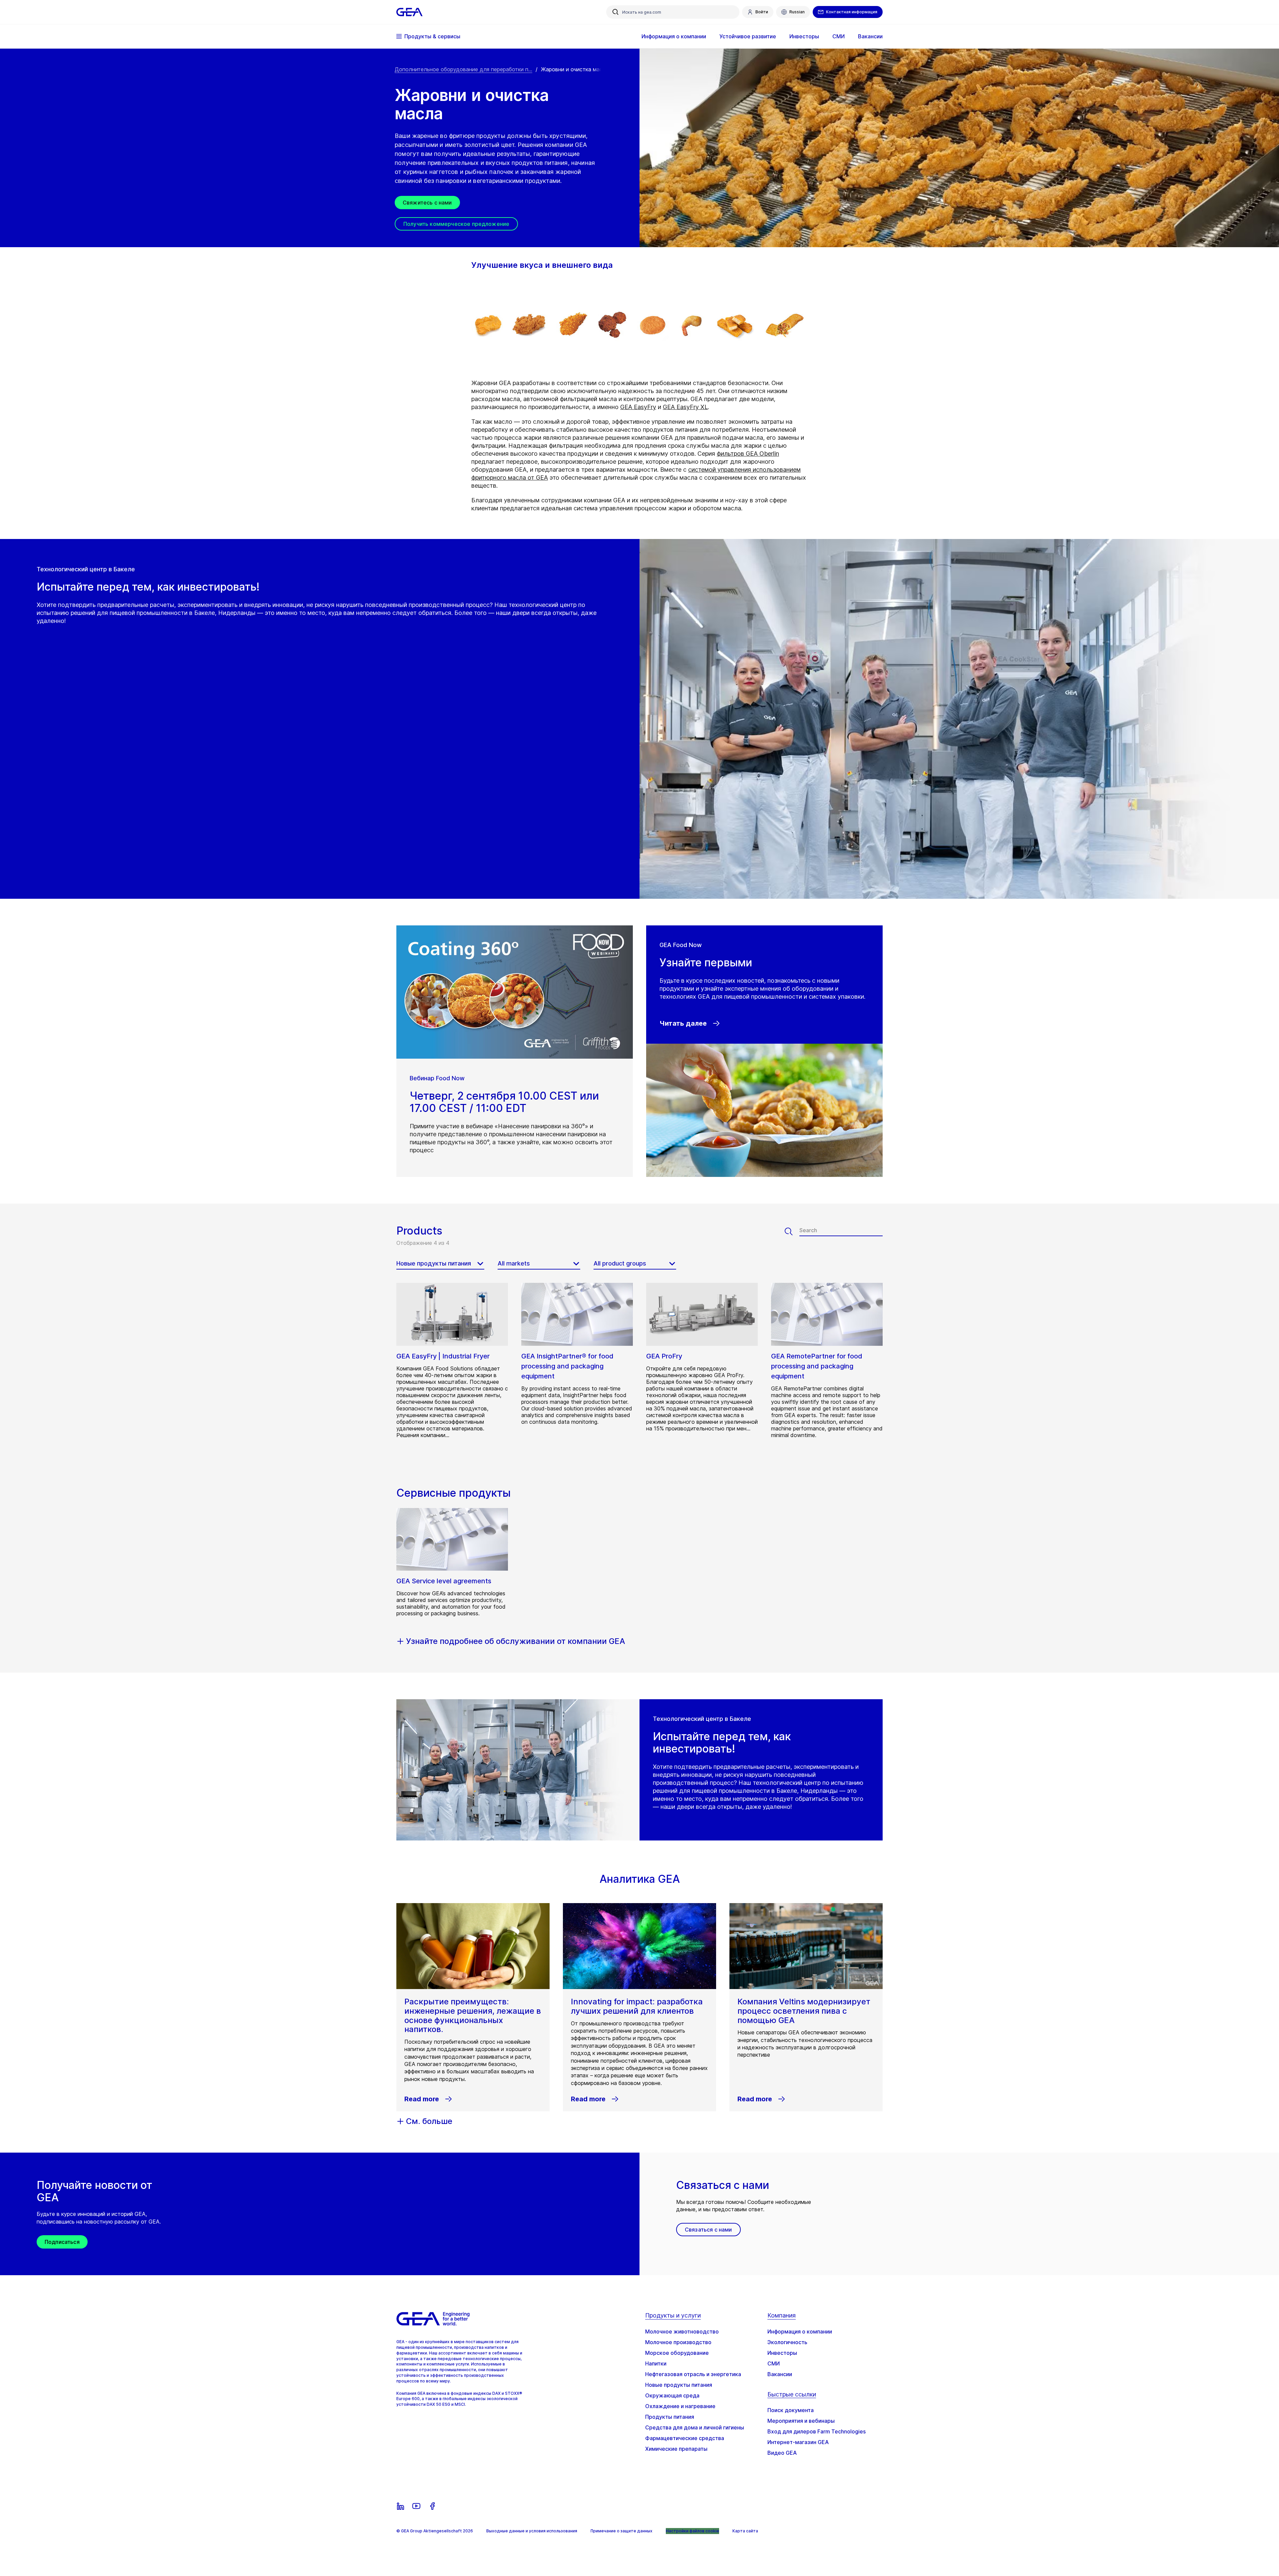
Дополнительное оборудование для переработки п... (463, 69)
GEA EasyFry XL (685, 407)
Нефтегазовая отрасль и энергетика (693, 2374)
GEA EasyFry (638, 407)
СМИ (774, 2363)
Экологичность (787, 2342)
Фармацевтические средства (685, 2438)
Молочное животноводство (682, 2331)
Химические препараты (676, 2449)
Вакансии (780, 2374)
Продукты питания (670, 2417)
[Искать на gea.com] (616, 12)
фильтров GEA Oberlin (748, 454)
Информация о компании (800, 2331)
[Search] (792, 1232)
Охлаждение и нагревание (680, 2406)
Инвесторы (782, 2353)
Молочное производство (678, 2342)
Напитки (656, 2363)
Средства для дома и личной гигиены (695, 2427)
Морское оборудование (677, 2353)
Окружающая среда (672, 2395)
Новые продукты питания (679, 2385)
